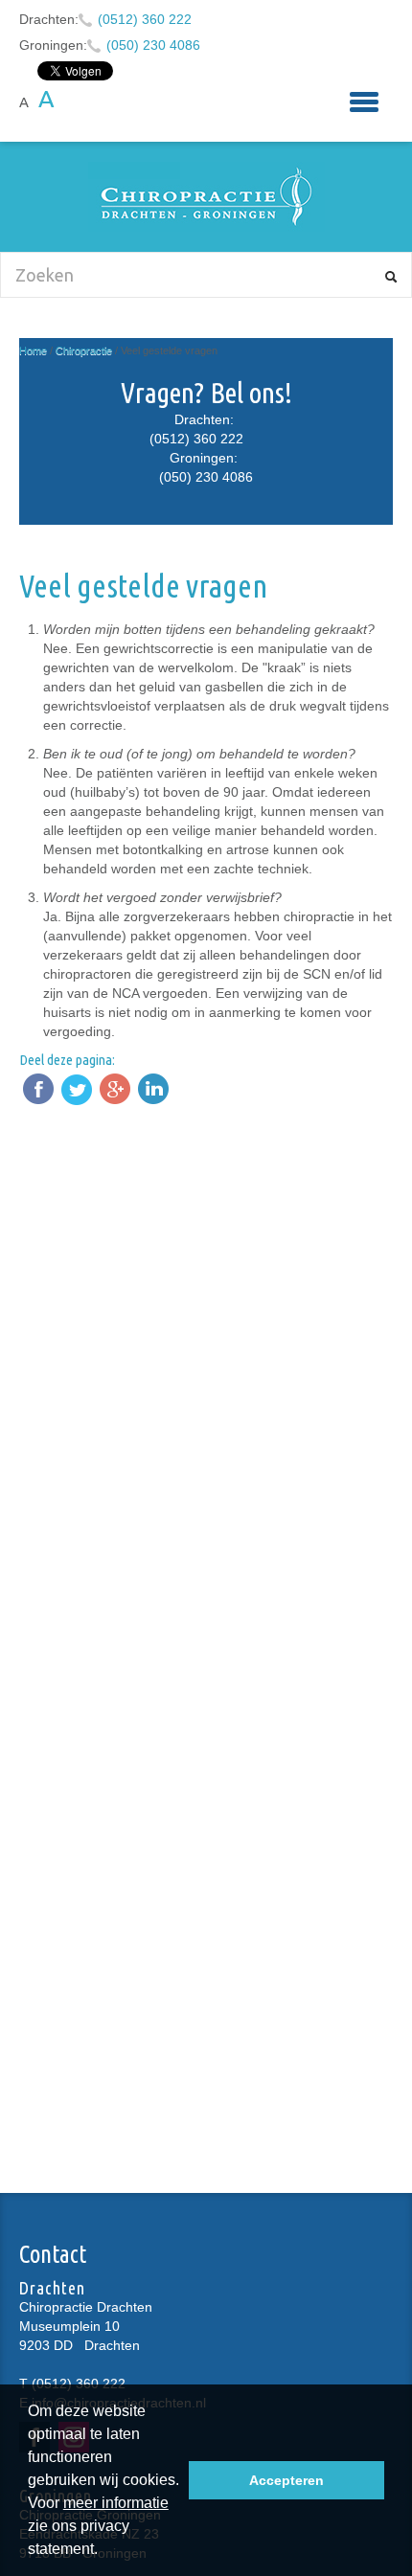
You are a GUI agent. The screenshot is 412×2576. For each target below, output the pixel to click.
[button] (104, 2551)
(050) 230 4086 (153, 45)
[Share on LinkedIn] (153, 1089)
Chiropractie (84, 350)
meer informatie (116, 2503)
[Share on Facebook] (38, 1089)
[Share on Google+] (115, 1089)
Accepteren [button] (286, 2480)
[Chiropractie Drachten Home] (206, 197)
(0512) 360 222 (145, 19)
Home (33, 350)
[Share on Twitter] (77, 1089)
